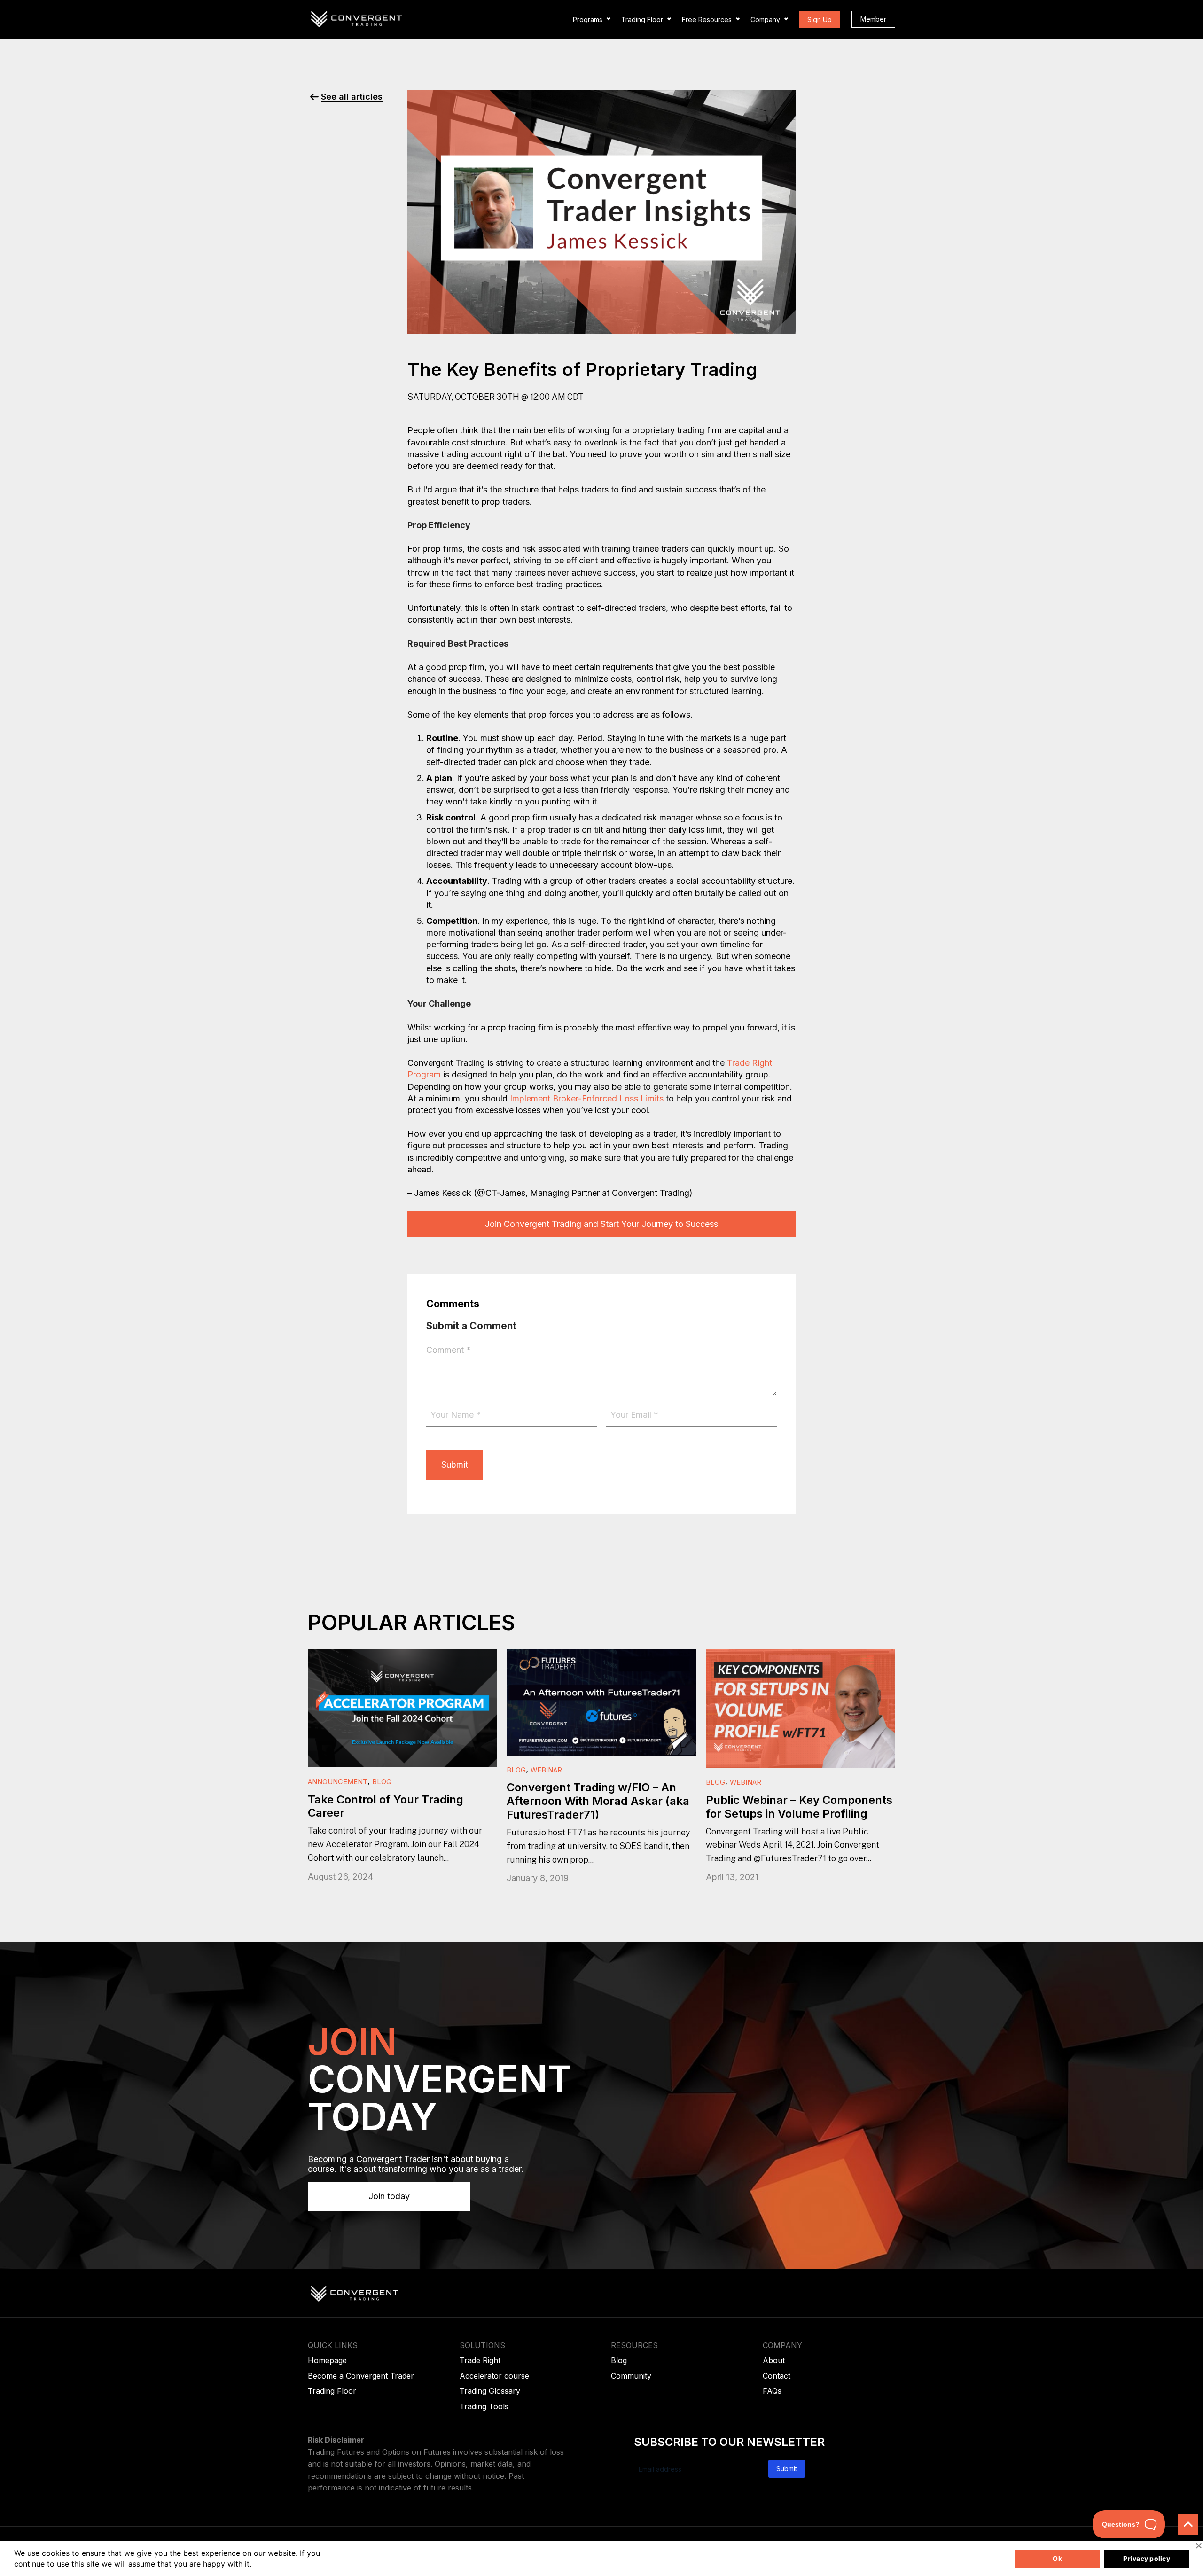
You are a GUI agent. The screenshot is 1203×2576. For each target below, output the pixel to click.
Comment (449, 1350)
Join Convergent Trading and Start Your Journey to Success (601, 1224)
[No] (1198, 2545)
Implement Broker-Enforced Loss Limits (587, 1098)
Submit (455, 1464)
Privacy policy (1147, 2558)
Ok (1057, 2558)
